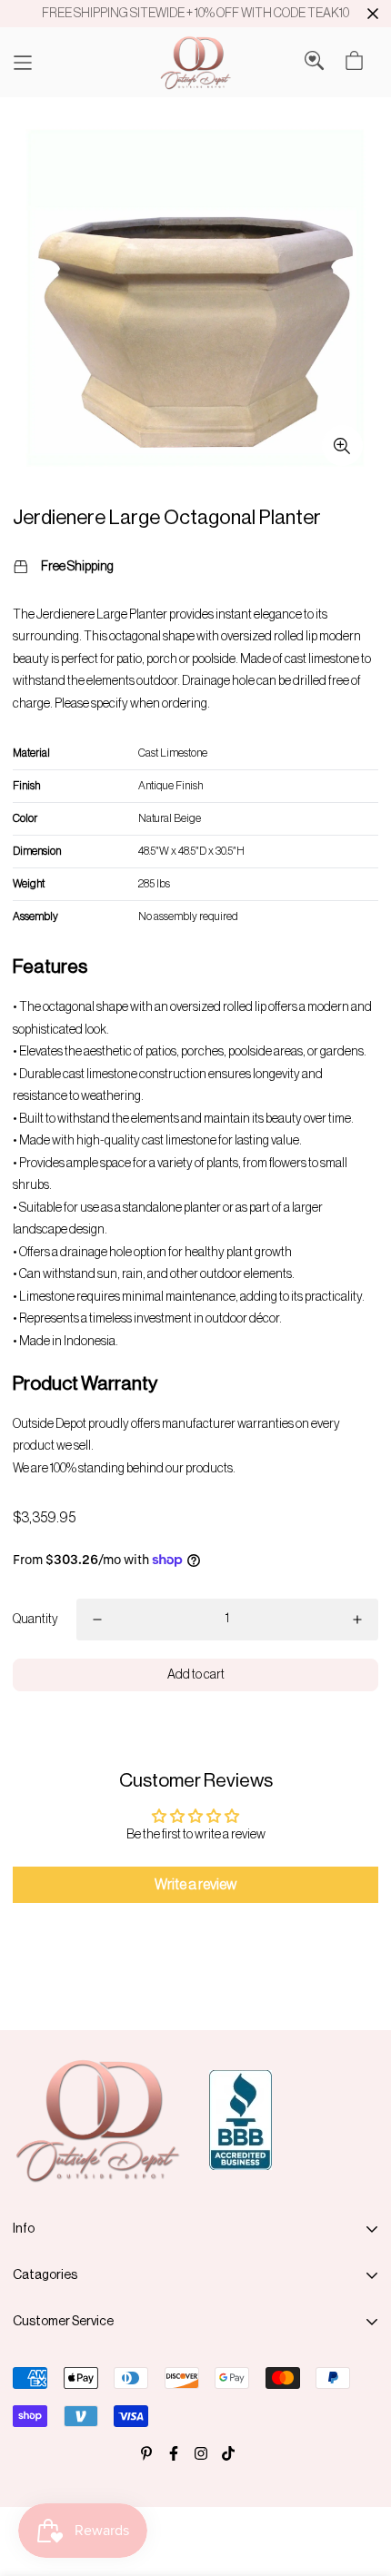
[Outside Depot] (195, 62)
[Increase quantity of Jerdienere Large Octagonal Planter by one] (357, 1620)
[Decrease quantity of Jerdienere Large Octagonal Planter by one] (97, 1620)
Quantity (35, 1620)
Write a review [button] (195, 1885)
